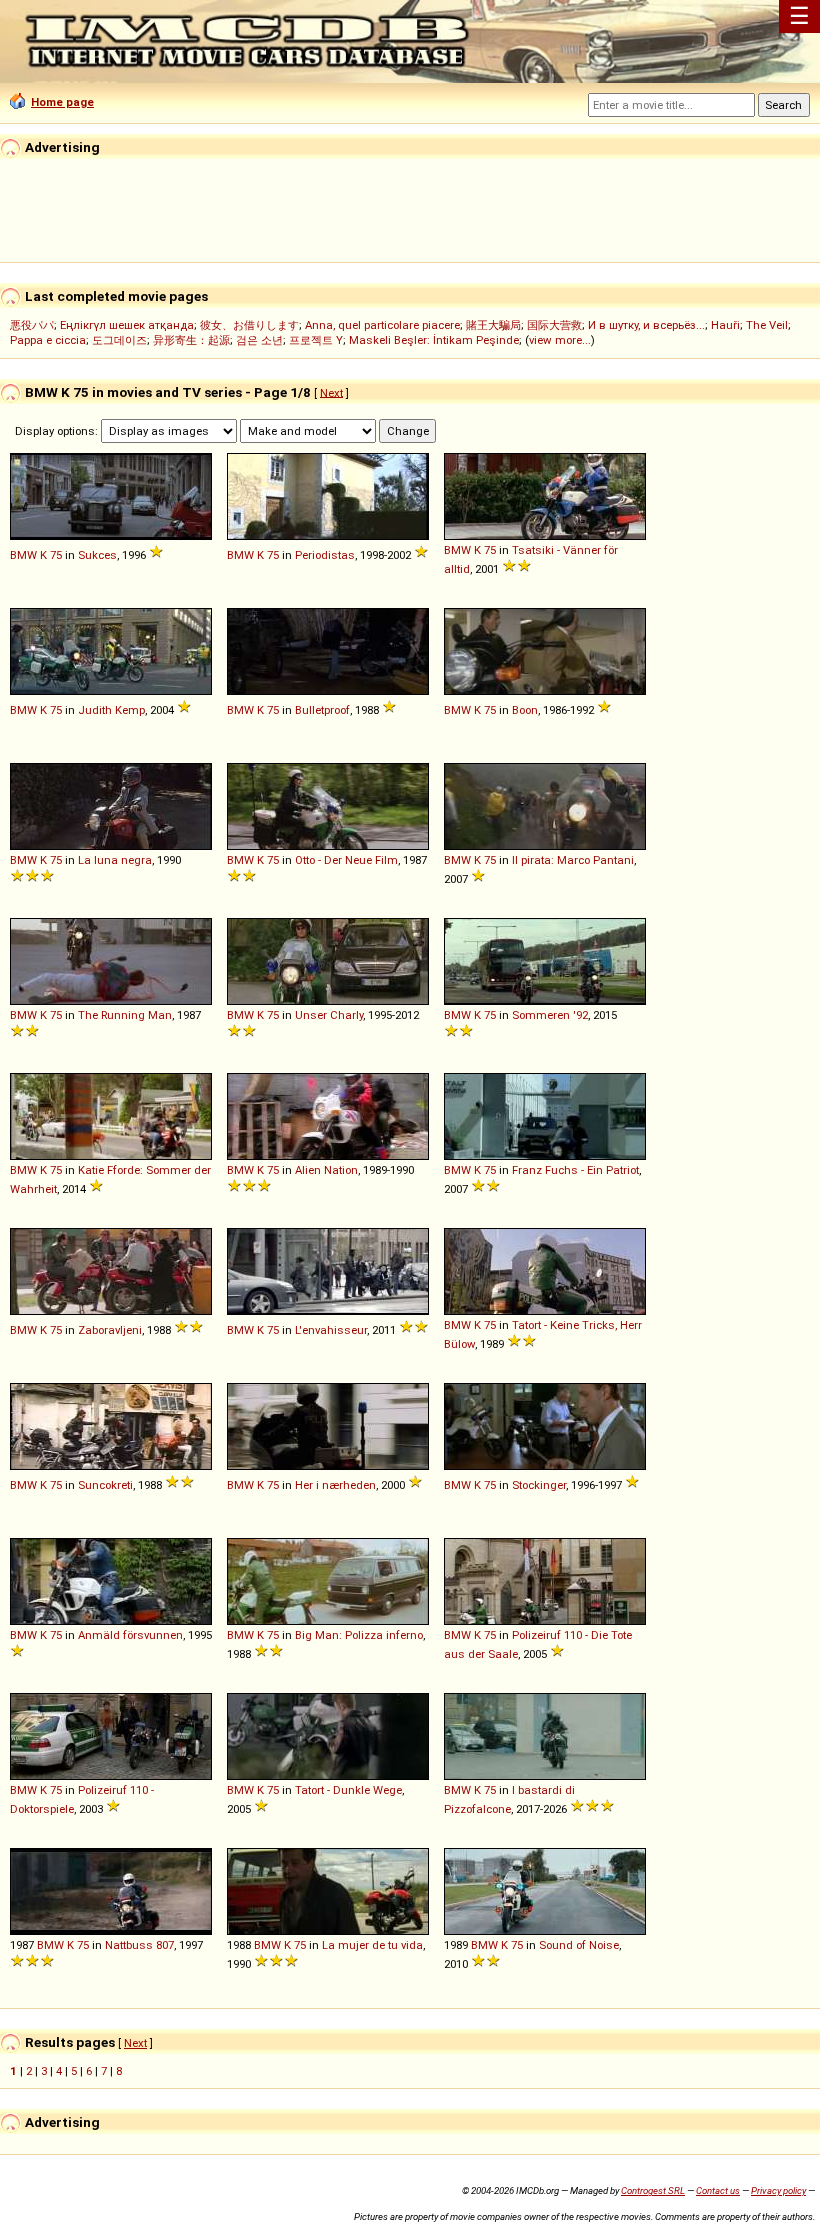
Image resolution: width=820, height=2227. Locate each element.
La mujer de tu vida (372, 1945)
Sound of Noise (579, 1945)
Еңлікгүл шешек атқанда (127, 325)
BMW (23, 555)
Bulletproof (322, 710)
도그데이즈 (119, 340)
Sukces (97, 555)
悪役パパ (32, 325)
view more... (560, 340)
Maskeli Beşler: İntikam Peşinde (434, 340)
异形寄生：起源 (191, 340)
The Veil (767, 325)
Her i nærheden (335, 1485)
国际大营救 (554, 325)
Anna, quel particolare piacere (382, 325)
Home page (62, 102)
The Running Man (125, 1015)
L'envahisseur (331, 1330)
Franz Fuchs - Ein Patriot (575, 1170)
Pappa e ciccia (48, 340)
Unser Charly (329, 1015)
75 (56, 555)
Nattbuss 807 (139, 1945)
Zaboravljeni (110, 1330)
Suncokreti (105, 1485)
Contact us (718, 2190)
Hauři (725, 325)
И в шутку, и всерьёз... (646, 325)
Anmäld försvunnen (130, 1635)
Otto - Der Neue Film (346, 860)
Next (331, 392)
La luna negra (115, 860)
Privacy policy (778, 2190)
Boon (525, 710)
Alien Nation (326, 1170)
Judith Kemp (111, 710)
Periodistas (325, 555)
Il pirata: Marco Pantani (573, 860)
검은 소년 (259, 340)
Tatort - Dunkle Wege (348, 1790)
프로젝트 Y (316, 340)
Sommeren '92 (550, 1015)
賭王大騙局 (493, 325)
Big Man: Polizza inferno (359, 1635)
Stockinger (539, 1485)
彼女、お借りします (249, 325)
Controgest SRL (653, 2190)
